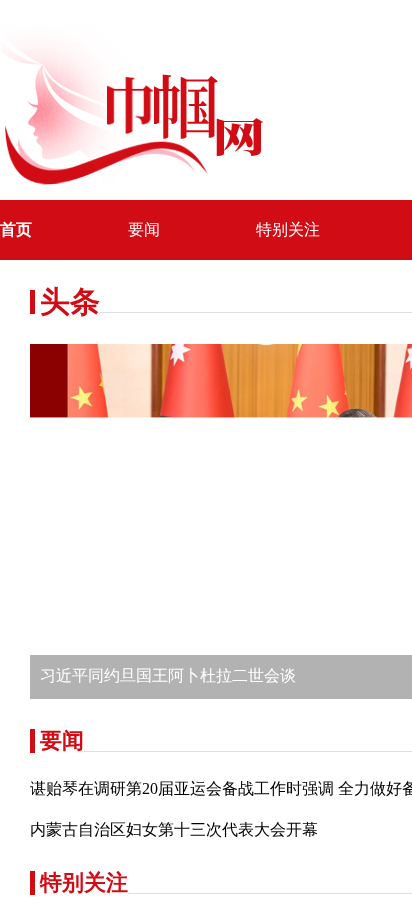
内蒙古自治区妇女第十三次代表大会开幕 (174, 829)
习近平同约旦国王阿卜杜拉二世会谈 (168, 675)
